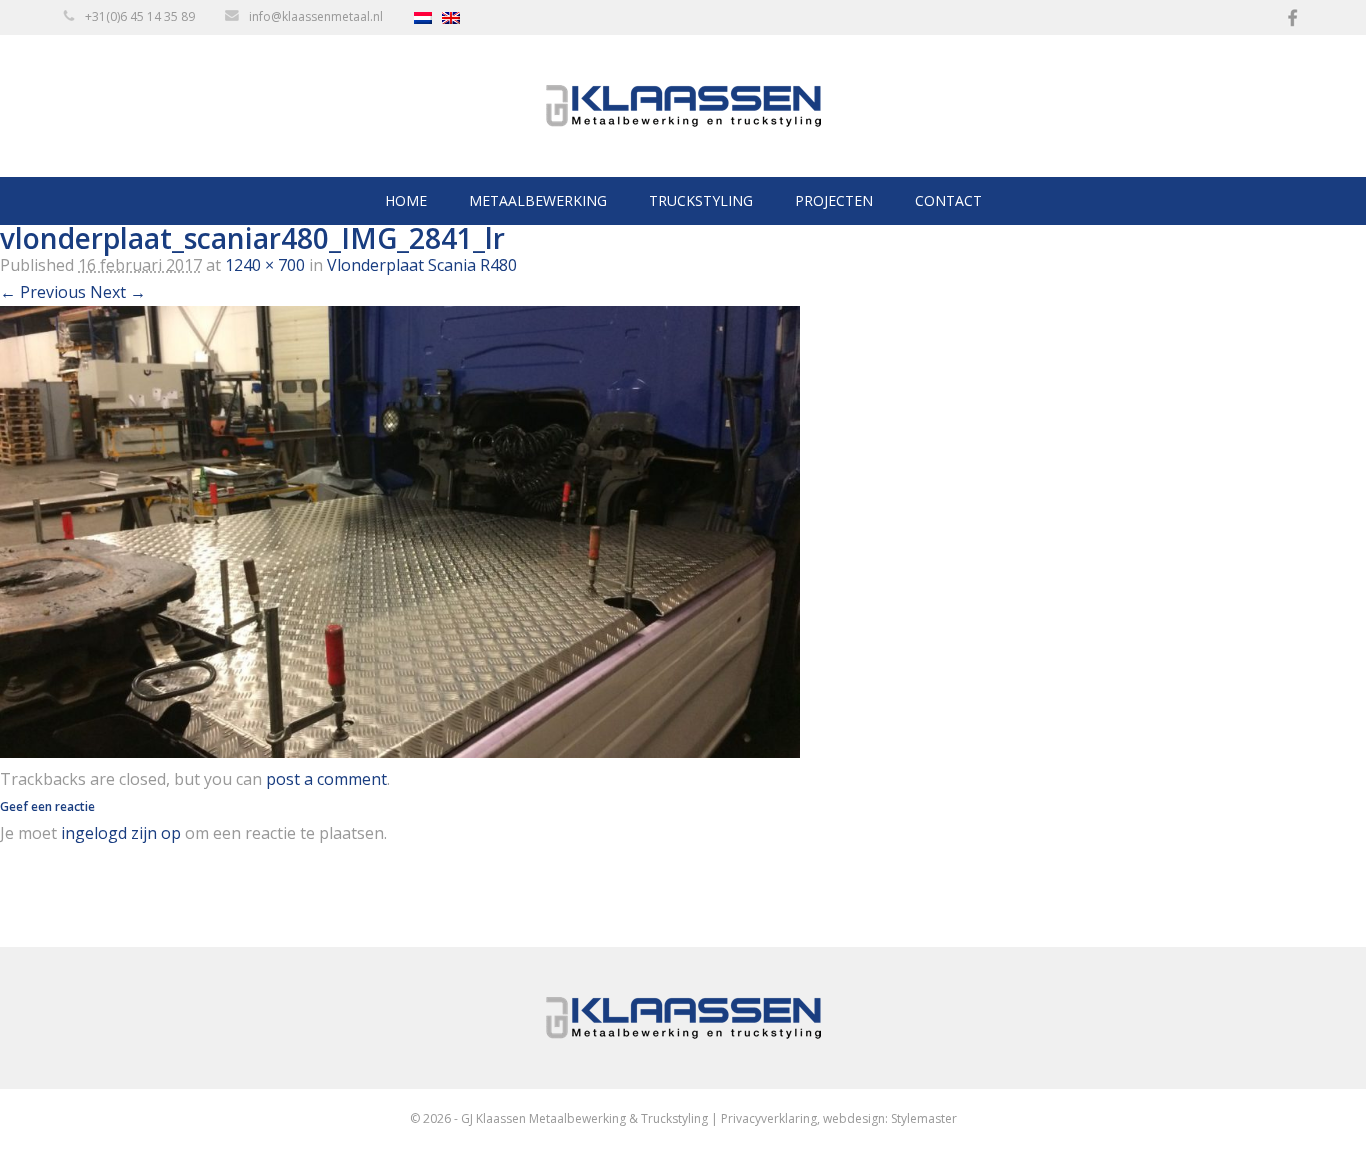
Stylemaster (924, 1118)
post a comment (326, 779)
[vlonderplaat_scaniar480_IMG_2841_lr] (400, 752)
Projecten (834, 200)
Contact (948, 200)
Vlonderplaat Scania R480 (422, 265)
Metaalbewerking (538, 200)
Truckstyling (701, 200)
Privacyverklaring (769, 1118)
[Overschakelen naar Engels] (456, 17)
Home (406, 200)
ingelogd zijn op (121, 833)
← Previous (43, 292)
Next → (118, 292)
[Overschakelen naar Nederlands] (428, 17)
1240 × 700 (265, 265)
